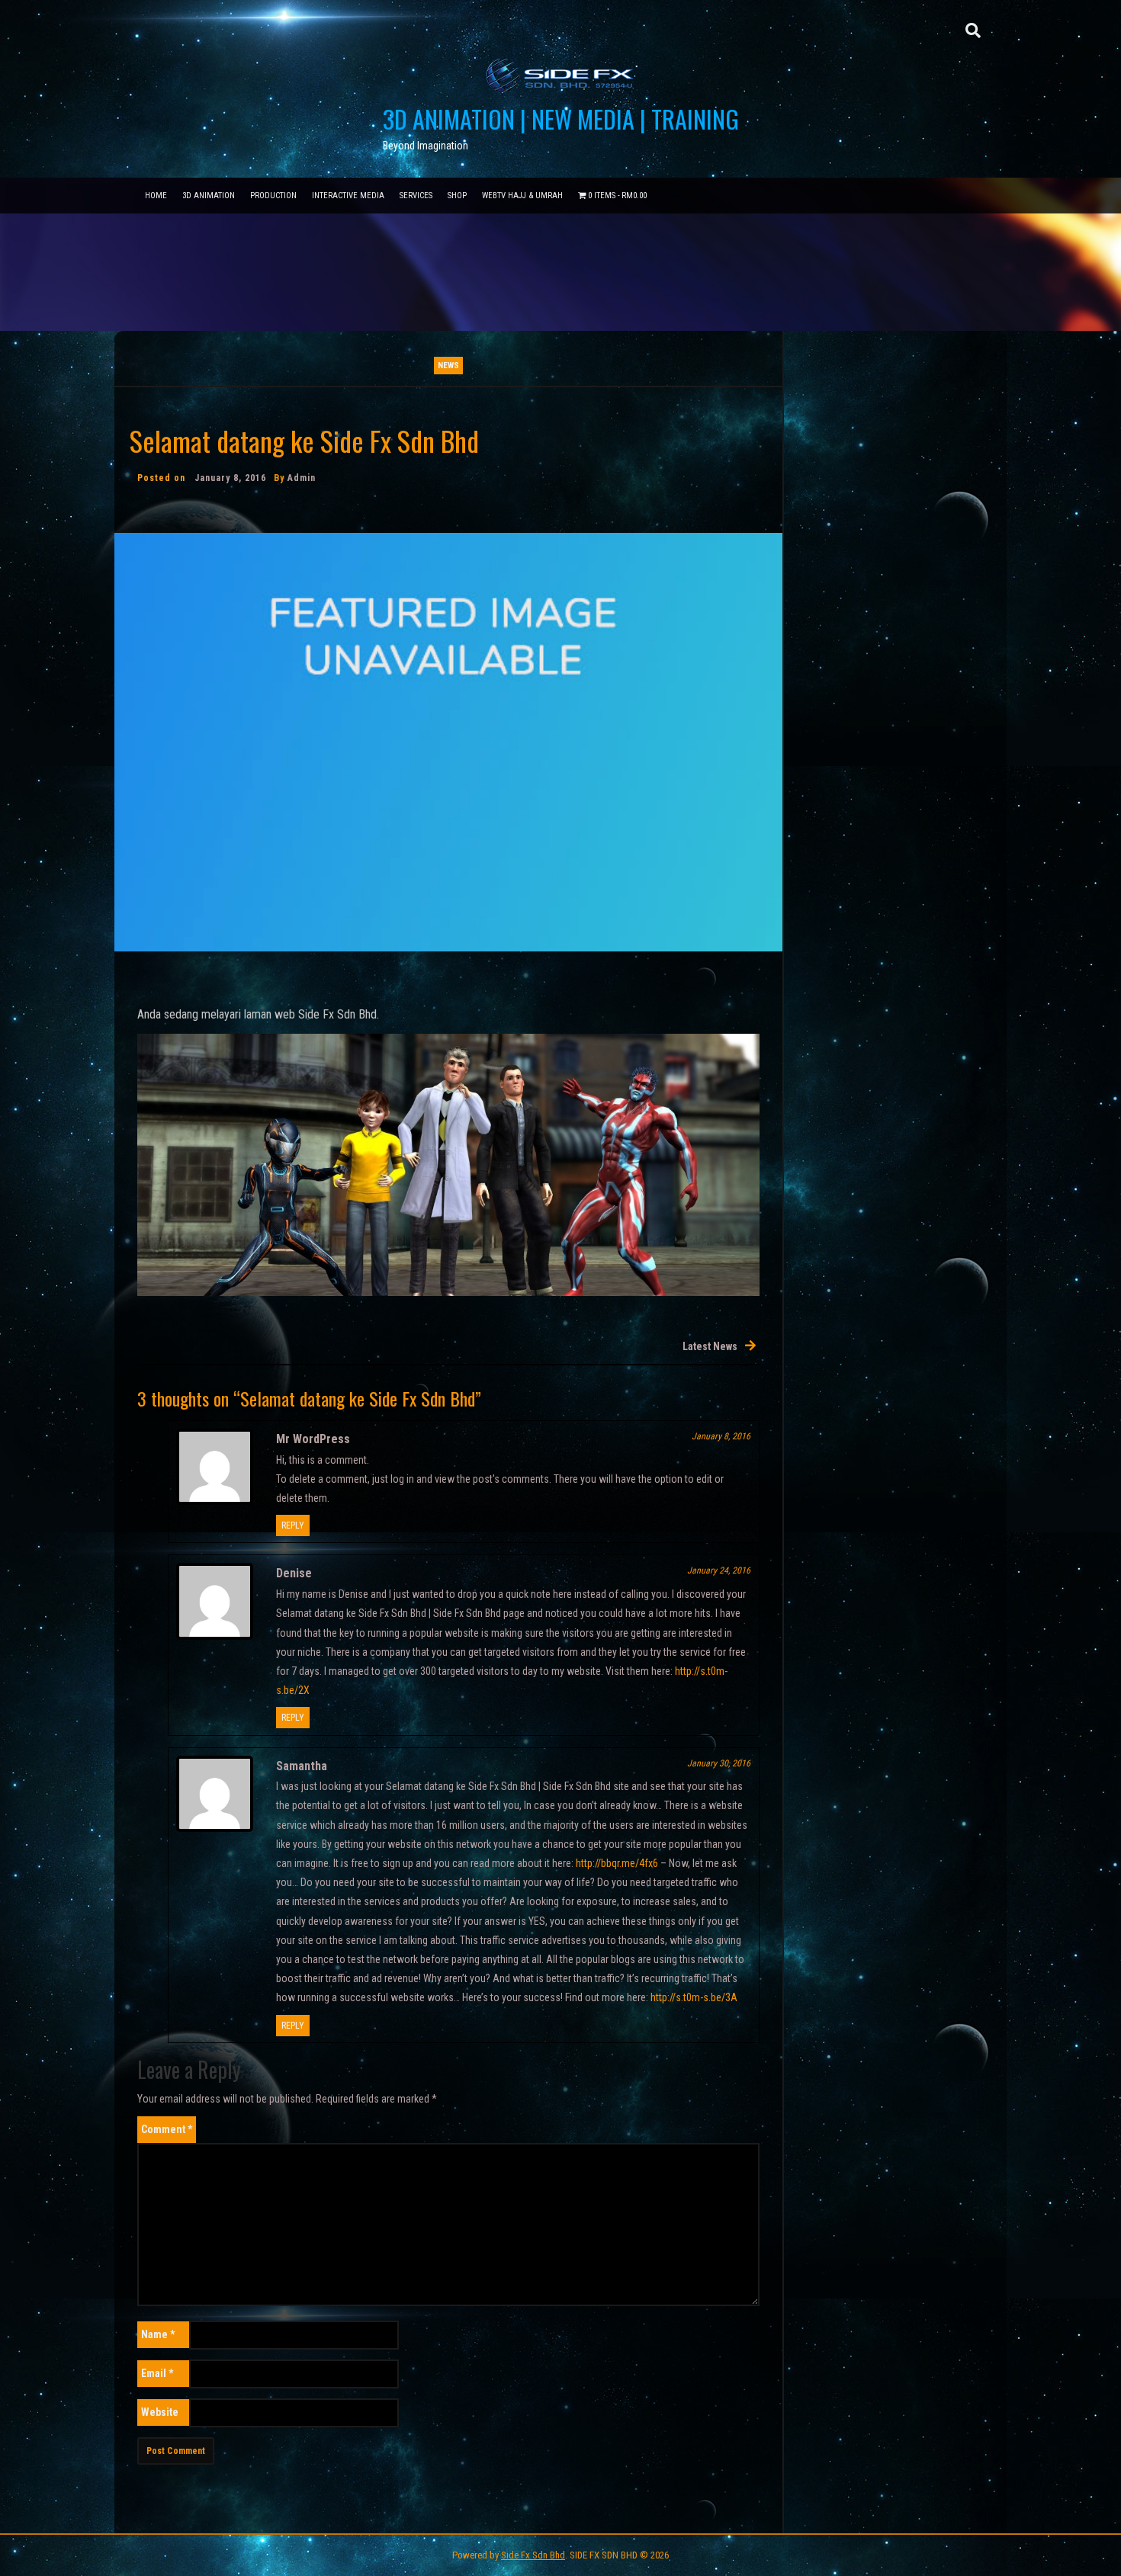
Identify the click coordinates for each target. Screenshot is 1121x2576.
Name (158, 2334)
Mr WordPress (313, 1439)
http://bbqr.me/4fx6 (617, 1863)
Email (157, 2373)
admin (302, 478)
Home (156, 196)
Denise (294, 1573)
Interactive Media (348, 196)
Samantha (302, 1766)
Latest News (710, 1346)
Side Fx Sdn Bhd (533, 2555)
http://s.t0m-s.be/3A (694, 1997)
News (448, 366)
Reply (293, 1525)
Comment (167, 2129)
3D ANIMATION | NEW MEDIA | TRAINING (561, 119)
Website (160, 2412)
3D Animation (209, 196)
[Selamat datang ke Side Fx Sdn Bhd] (448, 741)
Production (273, 196)
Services (416, 196)
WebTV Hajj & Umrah (522, 196)
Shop (457, 196)
